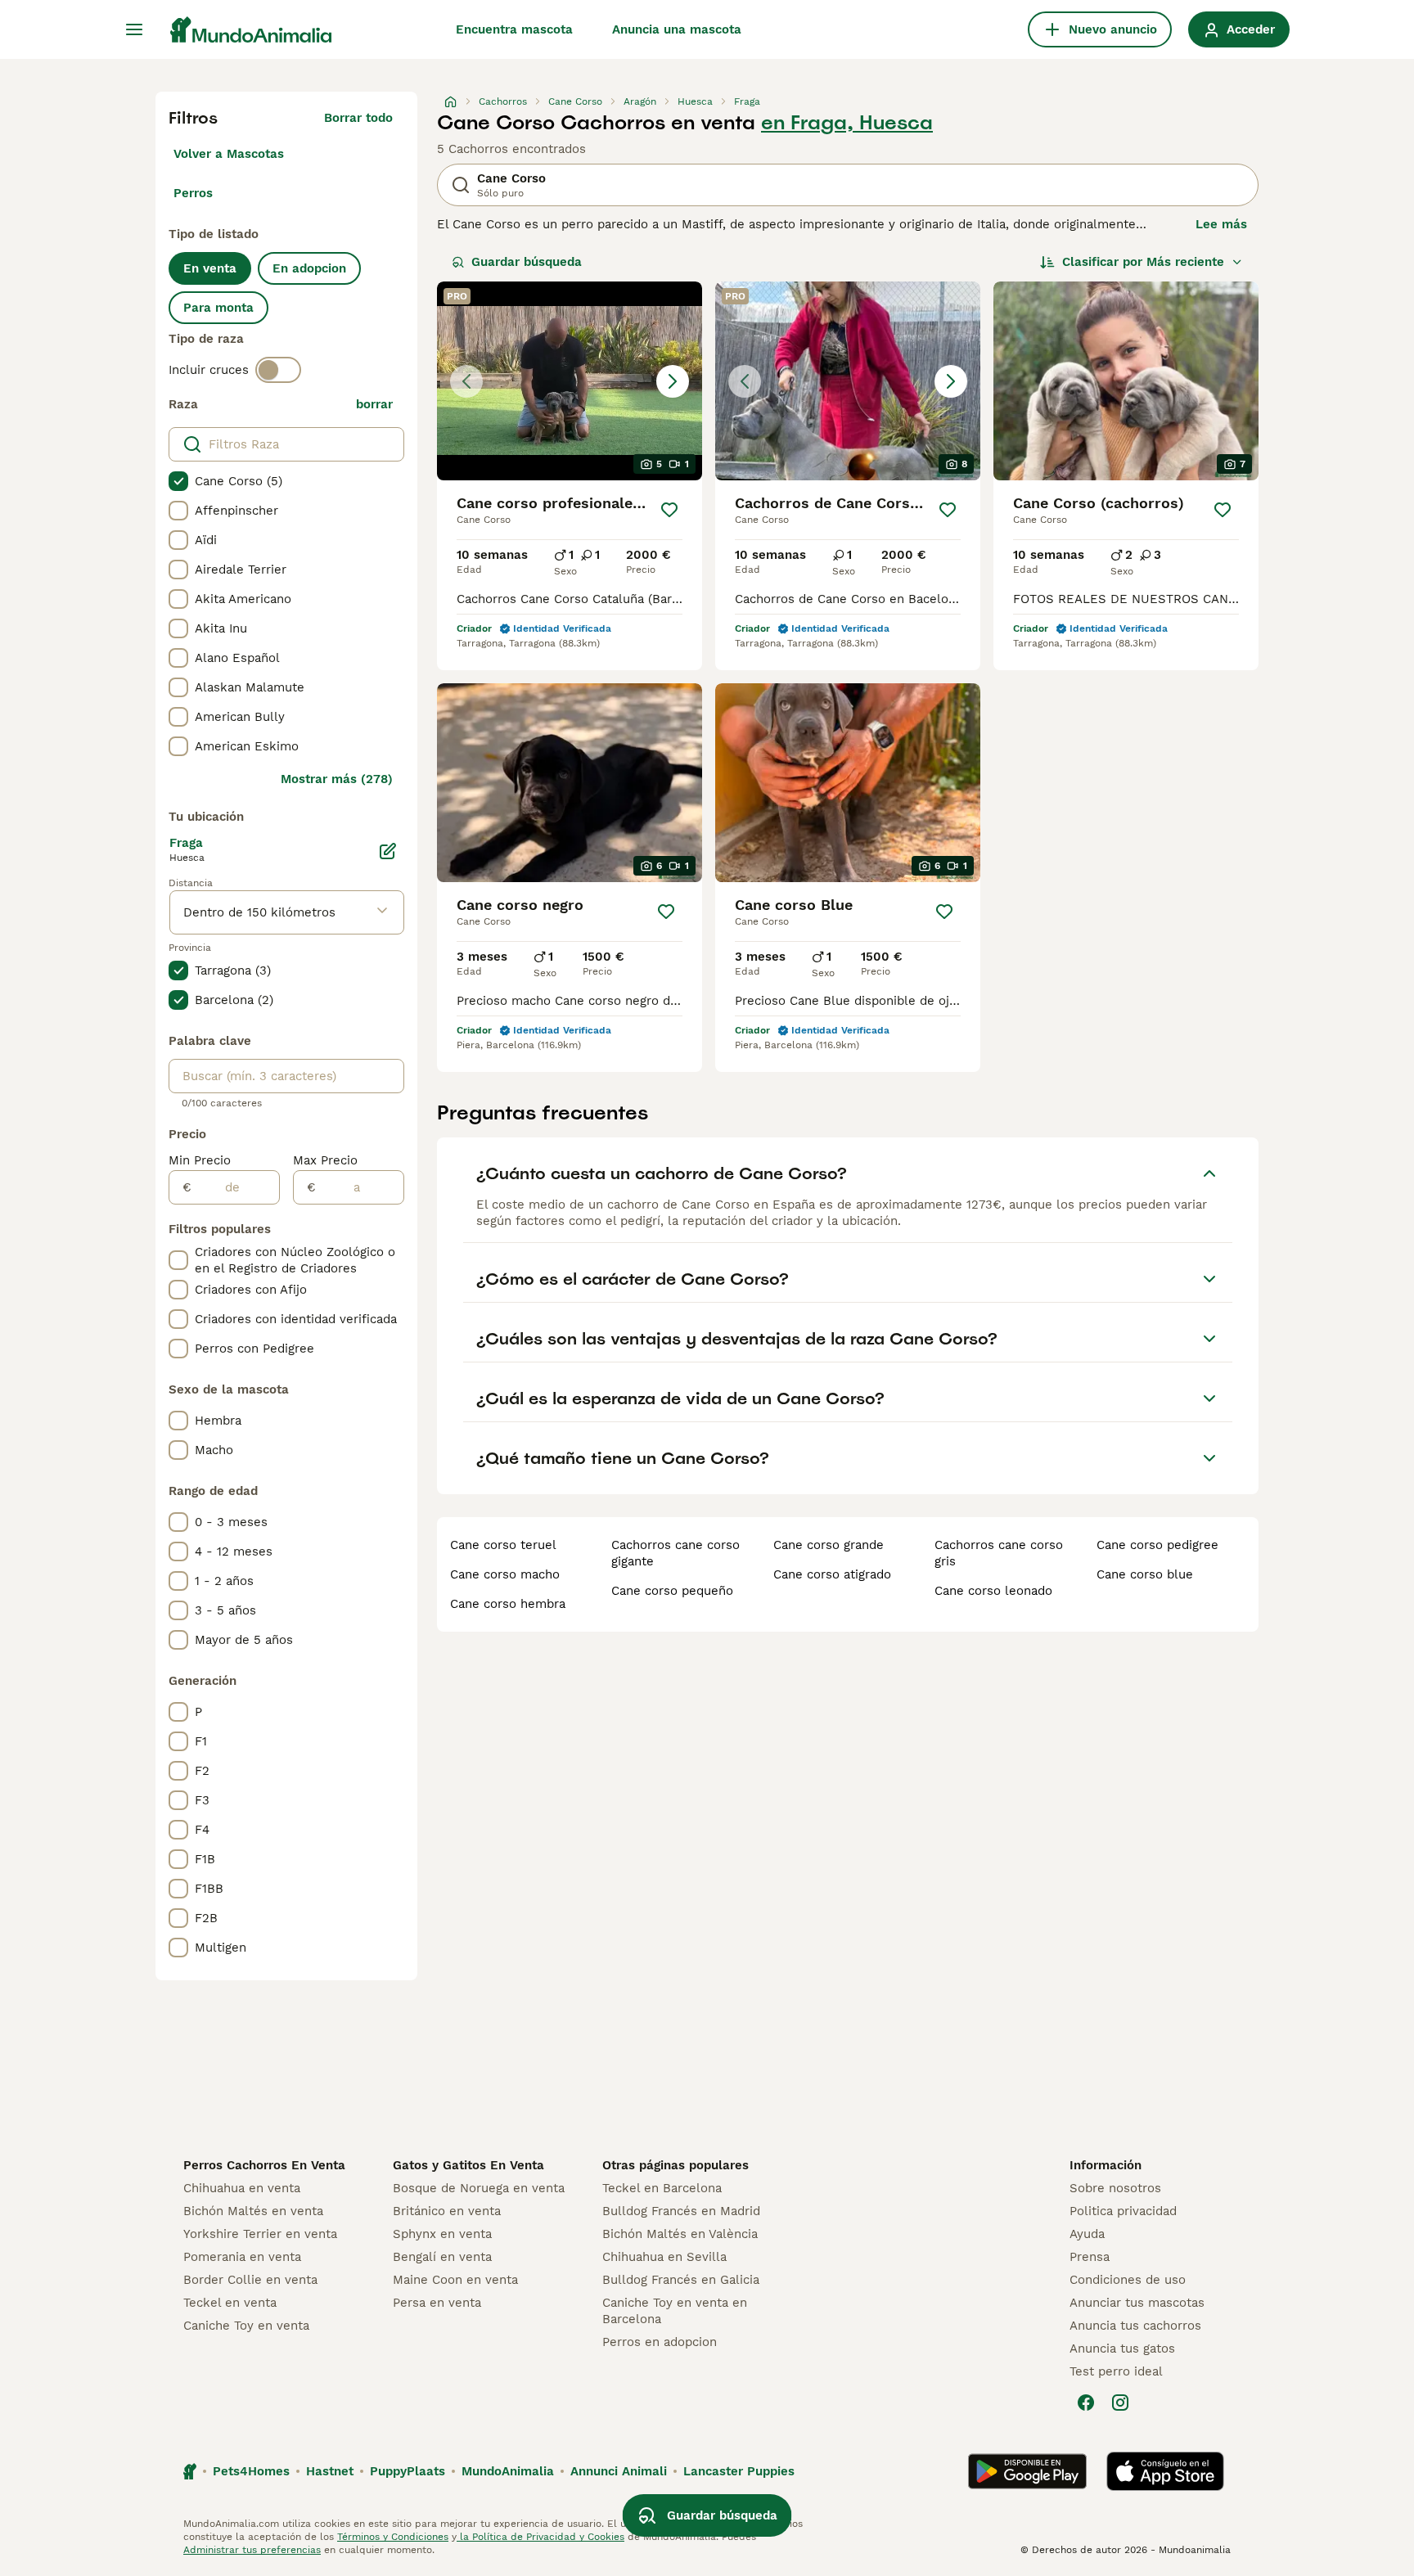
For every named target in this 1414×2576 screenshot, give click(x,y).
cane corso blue (1145, 1574)
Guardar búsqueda (527, 262)
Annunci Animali (619, 2471)
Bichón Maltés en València (680, 2234)
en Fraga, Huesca (847, 123)
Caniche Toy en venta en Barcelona (675, 2311)
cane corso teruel (503, 1545)
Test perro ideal (1116, 2371)
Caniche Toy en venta (246, 2326)
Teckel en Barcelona (662, 2188)
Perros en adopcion (660, 2342)
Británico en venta (447, 2211)
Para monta (218, 308)
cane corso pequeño (672, 1591)
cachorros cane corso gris (999, 1553)
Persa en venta (437, 2303)
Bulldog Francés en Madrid (681, 2211)
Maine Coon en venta (455, 2280)
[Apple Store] (1165, 2471)
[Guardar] (670, 510)
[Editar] (388, 851)
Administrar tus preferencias (252, 2550)
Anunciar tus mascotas (1137, 2303)
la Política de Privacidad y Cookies (540, 2537)
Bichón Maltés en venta (253, 2211)
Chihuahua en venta (242, 2188)
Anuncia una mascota (677, 29)
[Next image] (673, 381)
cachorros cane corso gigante (675, 1553)
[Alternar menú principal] (134, 29)
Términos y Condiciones (393, 2537)
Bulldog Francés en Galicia (681, 2280)
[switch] (278, 370)
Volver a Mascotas (229, 154)
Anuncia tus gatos (1122, 2349)
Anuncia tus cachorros (1135, 2326)
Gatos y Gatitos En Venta (468, 2165)
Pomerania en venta (242, 2257)
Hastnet (330, 2471)
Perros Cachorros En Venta (264, 2165)
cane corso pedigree (1157, 1545)
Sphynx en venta (442, 2234)
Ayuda (1087, 2234)
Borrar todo (358, 118)
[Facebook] (1086, 2403)
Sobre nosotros (1115, 2188)
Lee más (1221, 224)
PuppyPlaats (408, 2471)
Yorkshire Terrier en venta (260, 2234)
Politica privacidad (1123, 2211)
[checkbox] (178, 481)
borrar (374, 404)
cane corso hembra (508, 1604)
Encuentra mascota (514, 29)
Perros (193, 193)
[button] (570, 381)
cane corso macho (505, 1574)
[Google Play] (1027, 2471)
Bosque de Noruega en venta (479, 2188)
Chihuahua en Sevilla (664, 2257)
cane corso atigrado (832, 1574)
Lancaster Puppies (739, 2471)
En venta (210, 268)
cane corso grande (829, 1545)
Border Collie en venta (250, 2280)
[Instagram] (1120, 2403)
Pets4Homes (251, 2471)
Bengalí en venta (442, 2257)
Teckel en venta (230, 2303)
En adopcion (309, 268)
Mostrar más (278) (337, 779)
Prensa (1090, 2257)
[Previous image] (466, 381)
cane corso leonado (993, 1591)
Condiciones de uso (1128, 2280)
